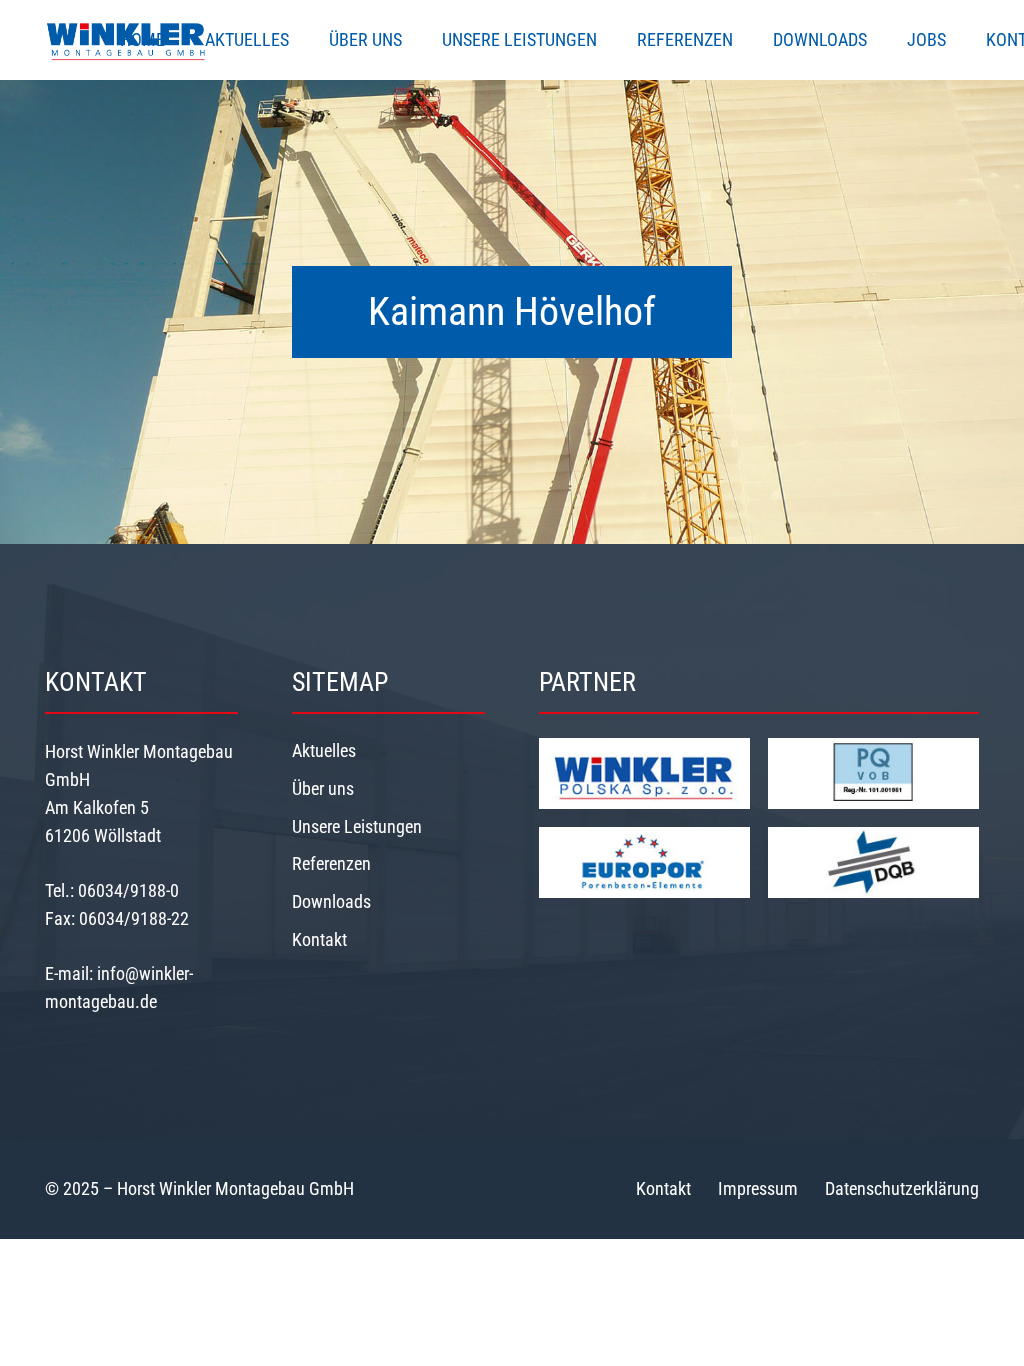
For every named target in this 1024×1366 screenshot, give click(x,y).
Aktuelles (324, 750)
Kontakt (319, 939)
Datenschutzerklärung (902, 1188)
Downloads (331, 901)
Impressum (758, 1188)
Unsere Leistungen (357, 826)
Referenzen (331, 863)
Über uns (323, 788)
